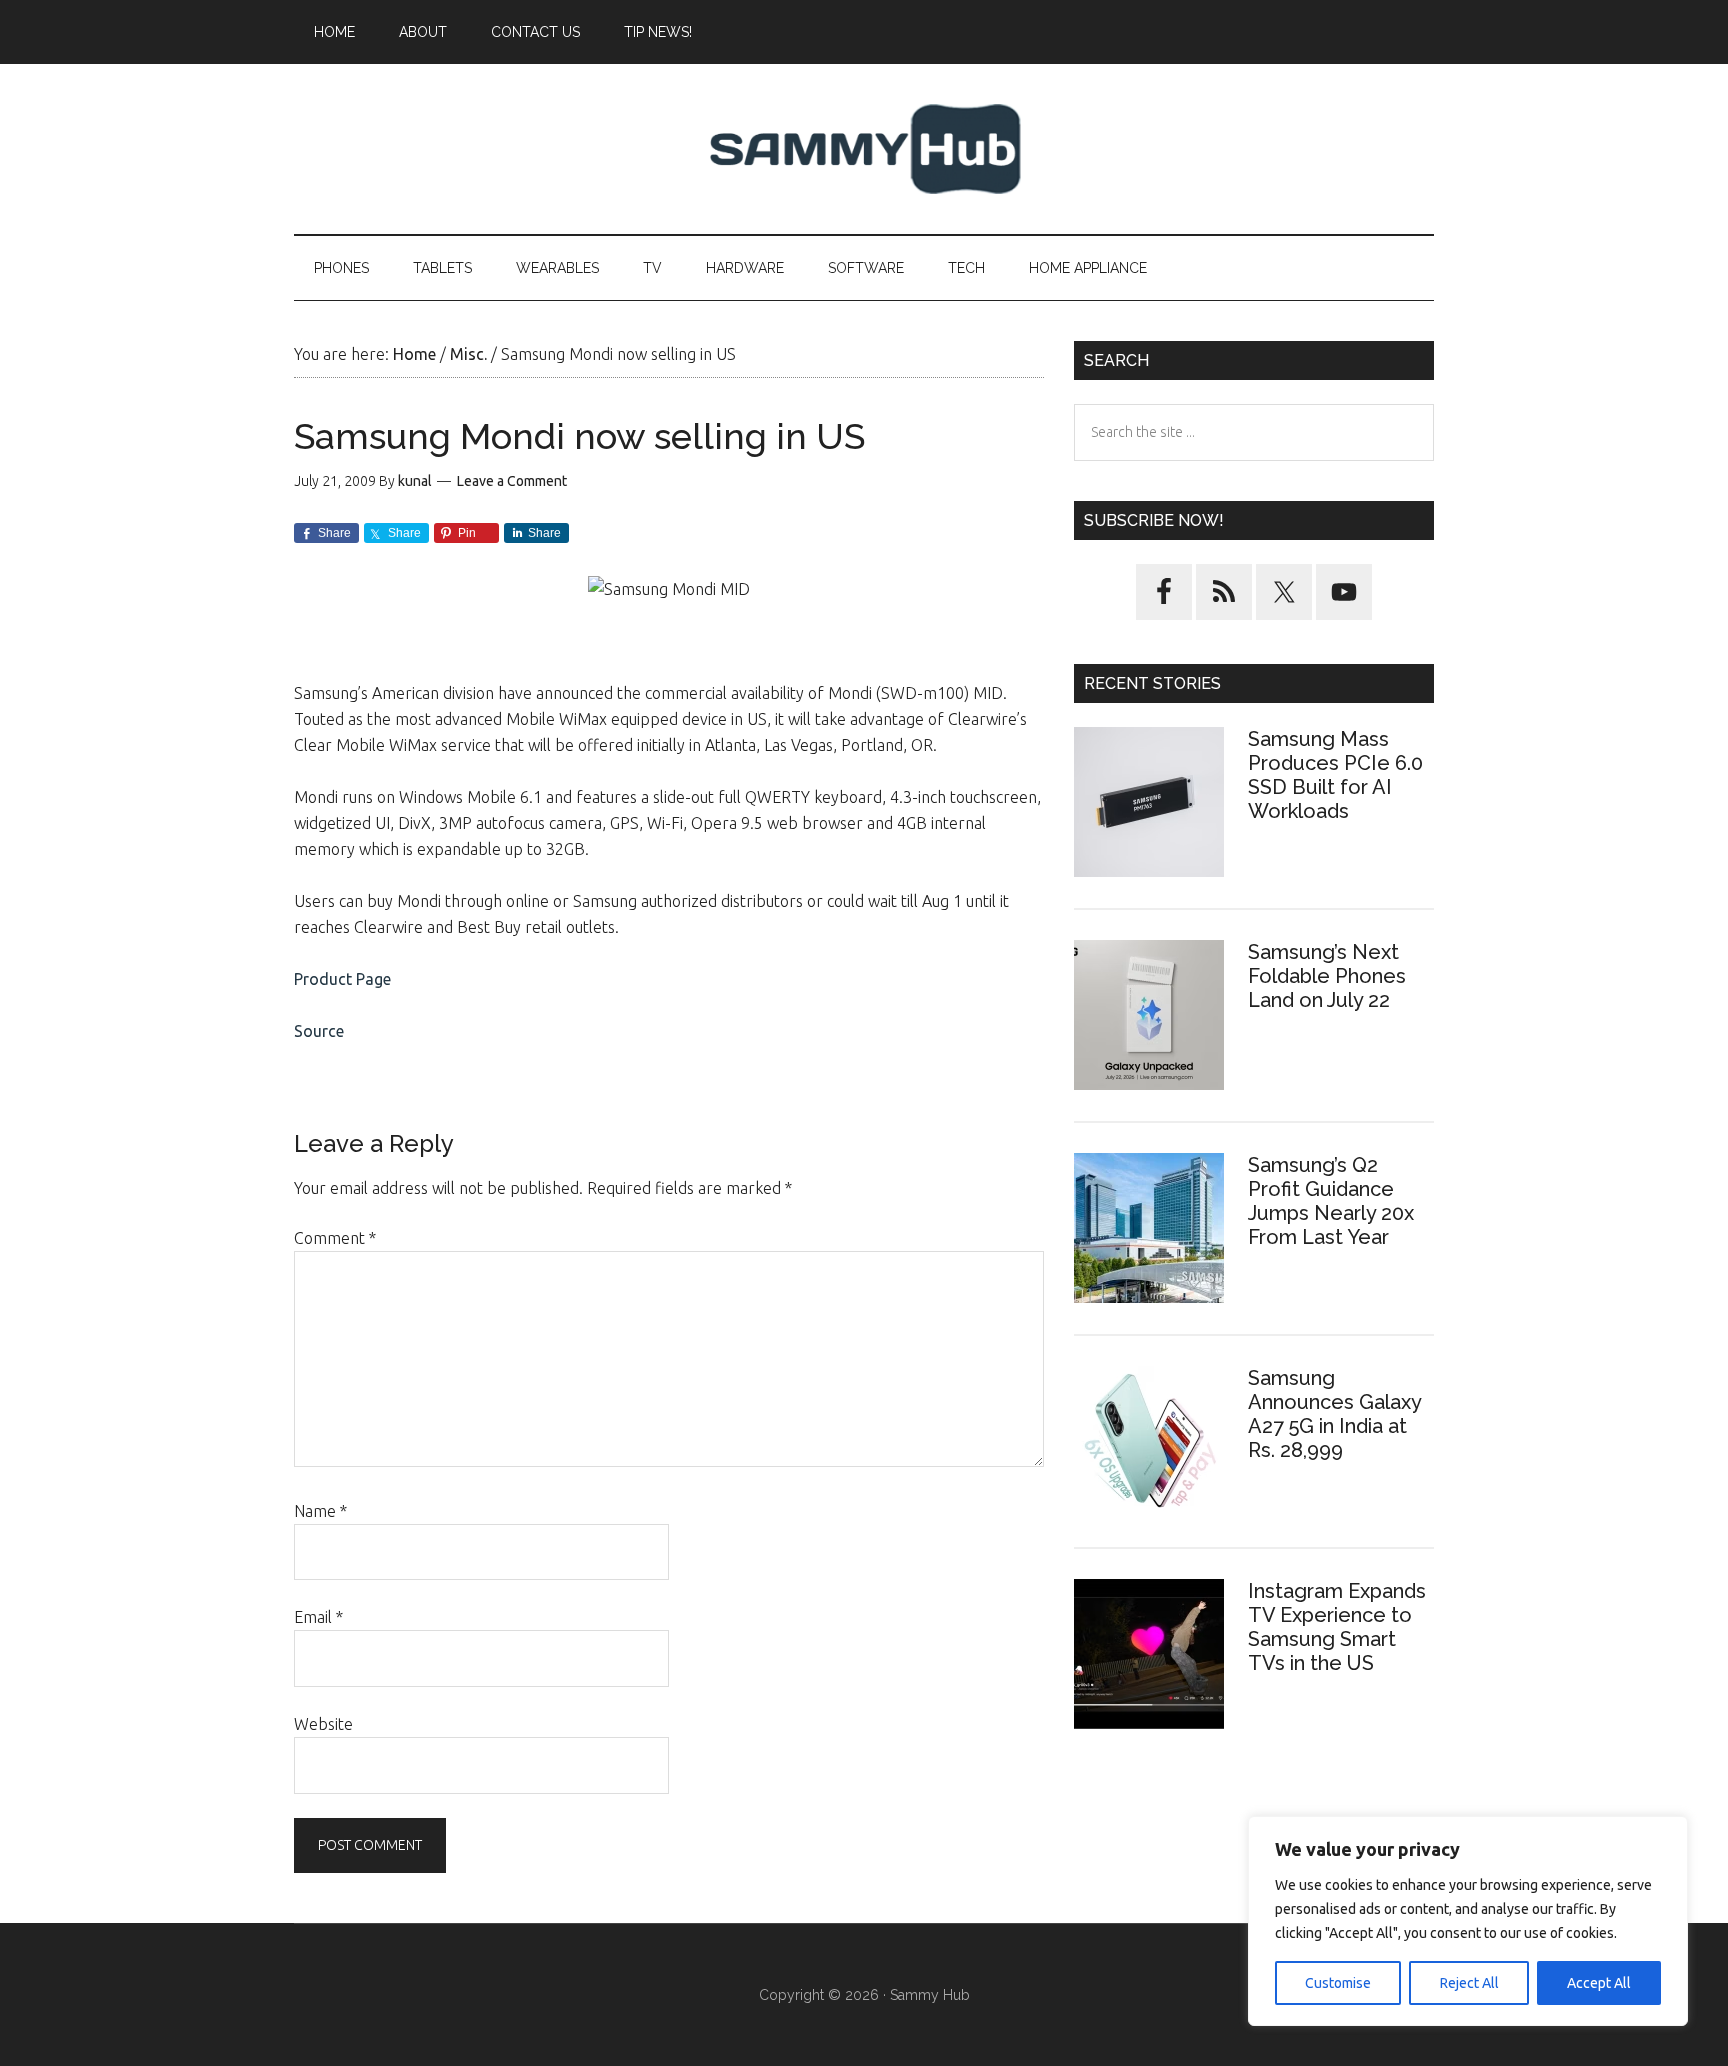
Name (320, 1511)
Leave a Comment (512, 481)
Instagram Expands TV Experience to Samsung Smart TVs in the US (1337, 1627)
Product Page (342, 979)
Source (319, 1031)
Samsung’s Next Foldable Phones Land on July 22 (1327, 976)
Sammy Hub (864, 149)
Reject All (1469, 1983)
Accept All (1599, 1983)
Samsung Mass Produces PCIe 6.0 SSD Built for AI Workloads (1335, 775)
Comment (335, 1238)
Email (318, 1617)
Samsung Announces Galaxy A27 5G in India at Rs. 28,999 (1334, 1414)
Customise (1338, 1983)
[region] (1468, 1921)
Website (323, 1724)
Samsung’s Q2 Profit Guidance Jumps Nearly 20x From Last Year (1331, 1201)
